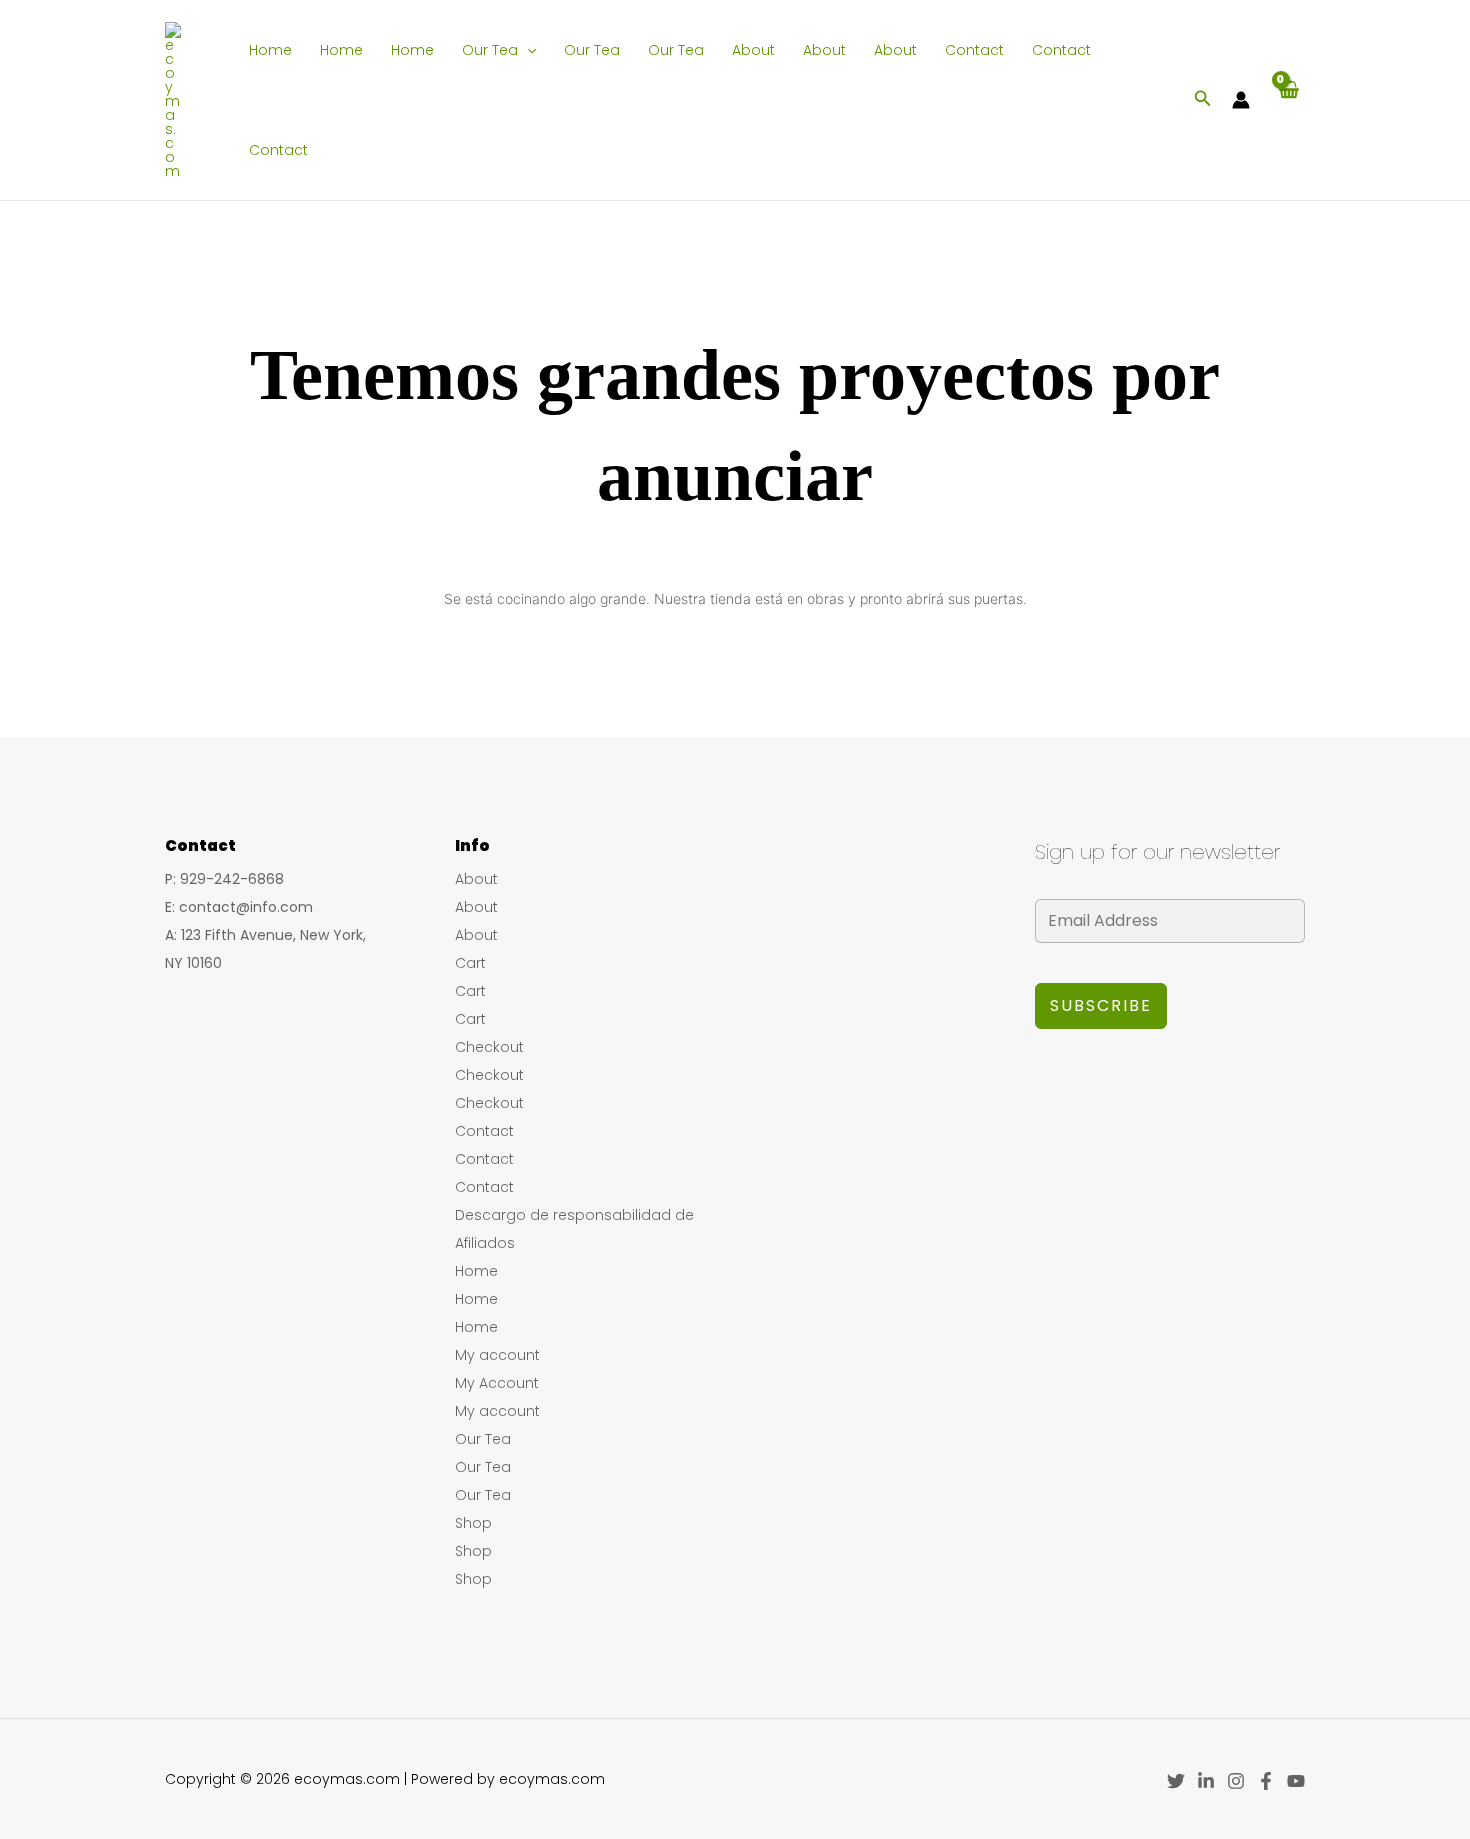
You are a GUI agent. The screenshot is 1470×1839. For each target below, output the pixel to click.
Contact (974, 50)
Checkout (489, 1047)
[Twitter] (1176, 1781)
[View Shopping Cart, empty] (1287, 100)
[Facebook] (1266, 1781)
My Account (497, 1383)
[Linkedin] (1206, 1781)
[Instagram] (1236, 1781)
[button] (527, 50)
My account (497, 1355)
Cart (470, 963)
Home (270, 50)
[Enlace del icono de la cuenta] (1241, 100)
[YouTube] (1296, 1781)
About (753, 50)
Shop (473, 1523)
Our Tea (490, 50)
